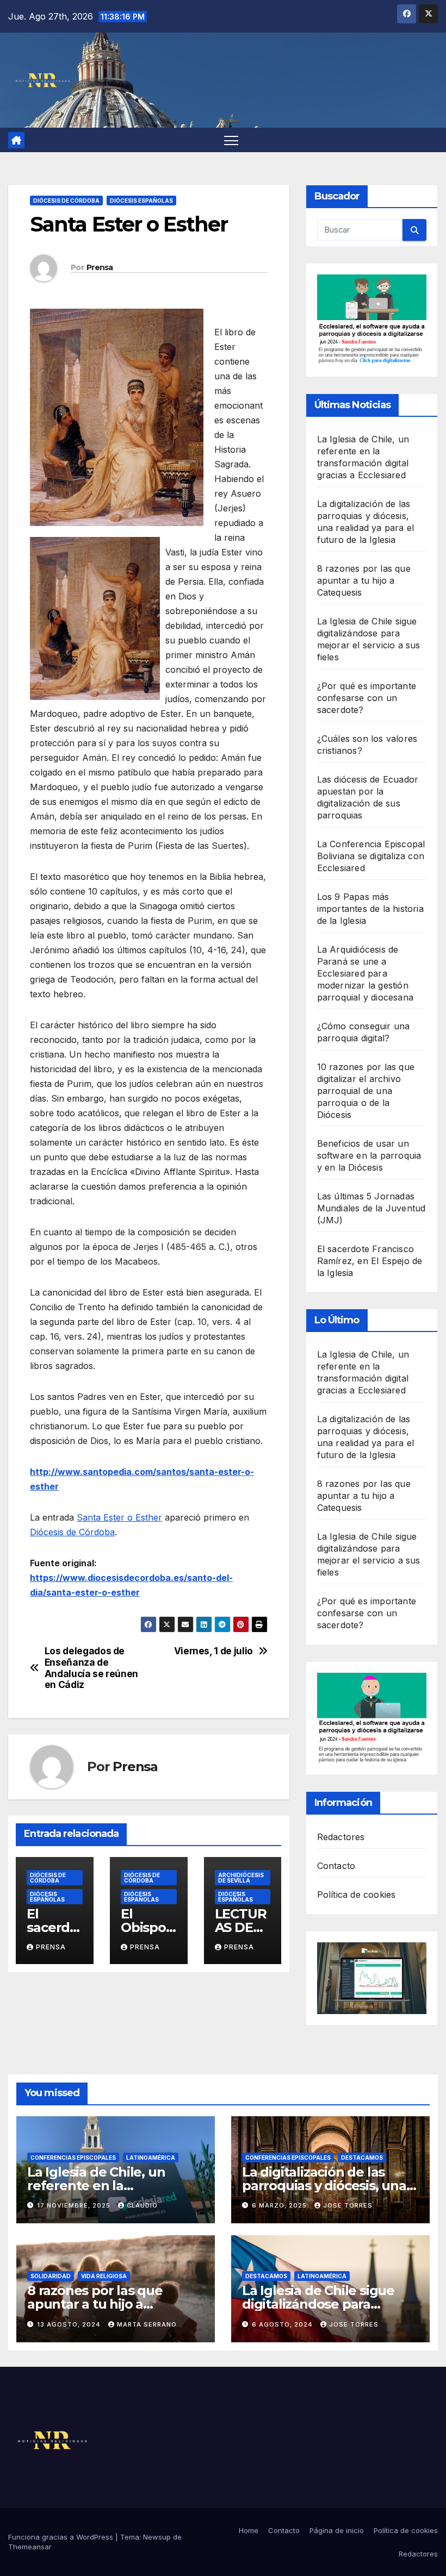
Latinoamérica (151, 2158)
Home (249, 2530)
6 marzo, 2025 (280, 2205)
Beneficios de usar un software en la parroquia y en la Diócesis (369, 1155)
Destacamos (362, 2158)
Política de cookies (357, 1895)
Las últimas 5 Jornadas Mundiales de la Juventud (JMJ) (371, 1208)
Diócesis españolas (141, 201)
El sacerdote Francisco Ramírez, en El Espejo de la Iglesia (370, 1261)
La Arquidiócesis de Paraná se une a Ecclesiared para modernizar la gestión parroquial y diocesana (365, 973)
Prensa (100, 267)
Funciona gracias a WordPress (62, 2537)
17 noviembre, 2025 (75, 2205)
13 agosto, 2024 (70, 2324)
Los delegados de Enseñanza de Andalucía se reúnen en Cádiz (91, 1668)
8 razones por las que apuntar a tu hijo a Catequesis (364, 580)
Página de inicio (337, 2530)
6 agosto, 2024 (283, 2324)
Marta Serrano (147, 2324)
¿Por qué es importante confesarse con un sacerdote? (367, 698)
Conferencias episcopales (73, 2158)
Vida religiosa (104, 2276)
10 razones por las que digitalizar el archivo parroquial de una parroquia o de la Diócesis (366, 1091)
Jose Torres (348, 2205)
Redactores (341, 1837)
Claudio (142, 2205)
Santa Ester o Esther (119, 1517)
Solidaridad (51, 2276)
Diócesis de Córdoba (66, 201)
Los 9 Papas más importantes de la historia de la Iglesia (370, 909)
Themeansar (30, 2547)
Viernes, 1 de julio (213, 1651)
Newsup (157, 2537)
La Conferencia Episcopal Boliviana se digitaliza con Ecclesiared (371, 856)
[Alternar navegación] (231, 140)
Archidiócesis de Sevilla (241, 1878)
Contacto (336, 1866)
